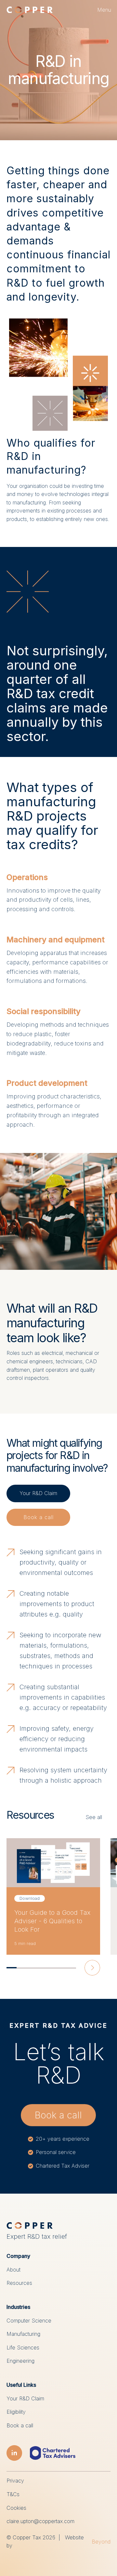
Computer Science (29, 2321)
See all (94, 1817)
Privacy (15, 2481)
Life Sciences (23, 2347)
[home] (30, 10)
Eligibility (16, 2412)
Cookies (16, 2508)
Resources (19, 2283)
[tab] (12, 1968)
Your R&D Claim (38, 1493)
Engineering (20, 2361)
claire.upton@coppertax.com (40, 2521)
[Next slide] (92, 1968)
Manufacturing (23, 2334)
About (13, 2270)
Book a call (39, 1517)
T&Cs (13, 2494)
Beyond (101, 2542)
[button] (104, 10)
